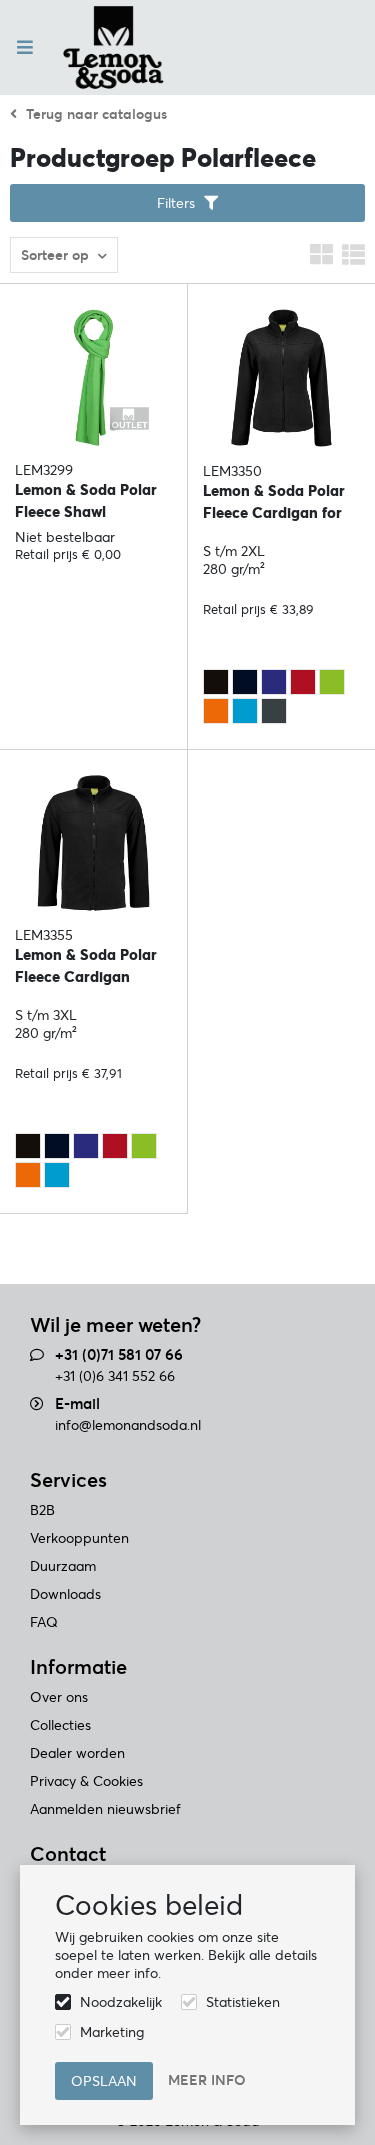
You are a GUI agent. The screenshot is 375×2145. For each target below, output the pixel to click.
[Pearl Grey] (274, 711)
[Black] (216, 682)
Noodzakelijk (121, 2002)
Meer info (207, 2080)
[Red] (303, 682)
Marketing (112, 2032)
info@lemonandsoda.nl (128, 1425)
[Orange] (216, 711)
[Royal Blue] (274, 682)
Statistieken (243, 2002)
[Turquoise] (245, 711)
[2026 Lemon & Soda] (113, 47)
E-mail (77, 1403)
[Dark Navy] (245, 682)
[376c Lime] (332, 682)
